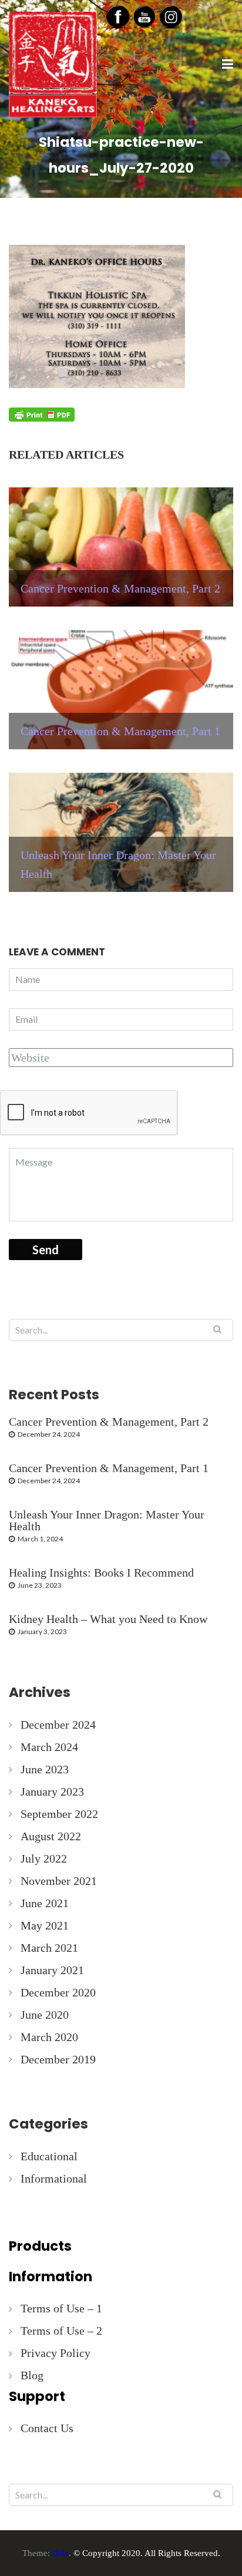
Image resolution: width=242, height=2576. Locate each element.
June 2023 (45, 1769)
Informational (54, 2178)
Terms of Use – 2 (61, 2331)
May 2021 (45, 1925)
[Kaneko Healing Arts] (53, 63)
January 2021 (52, 1970)
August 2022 (51, 1836)
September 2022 (59, 1814)
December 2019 (58, 2059)
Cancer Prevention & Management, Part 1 (109, 1468)
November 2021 (59, 1881)
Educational (49, 2156)
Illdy (60, 2553)
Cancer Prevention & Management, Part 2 (109, 1422)
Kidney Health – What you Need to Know (108, 1619)
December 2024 (58, 1725)
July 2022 (44, 1858)
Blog (32, 2375)
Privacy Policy (56, 2353)
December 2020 (58, 1992)
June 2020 (45, 2015)
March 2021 (49, 1948)
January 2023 (52, 1792)
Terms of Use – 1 (61, 2308)
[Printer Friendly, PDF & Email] (42, 414)
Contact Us (47, 2428)
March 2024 (49, 1747)
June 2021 (45, 1903)
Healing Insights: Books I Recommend (101, 1572)
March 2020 (49, 2037)
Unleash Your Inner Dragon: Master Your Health (107, 1520)
